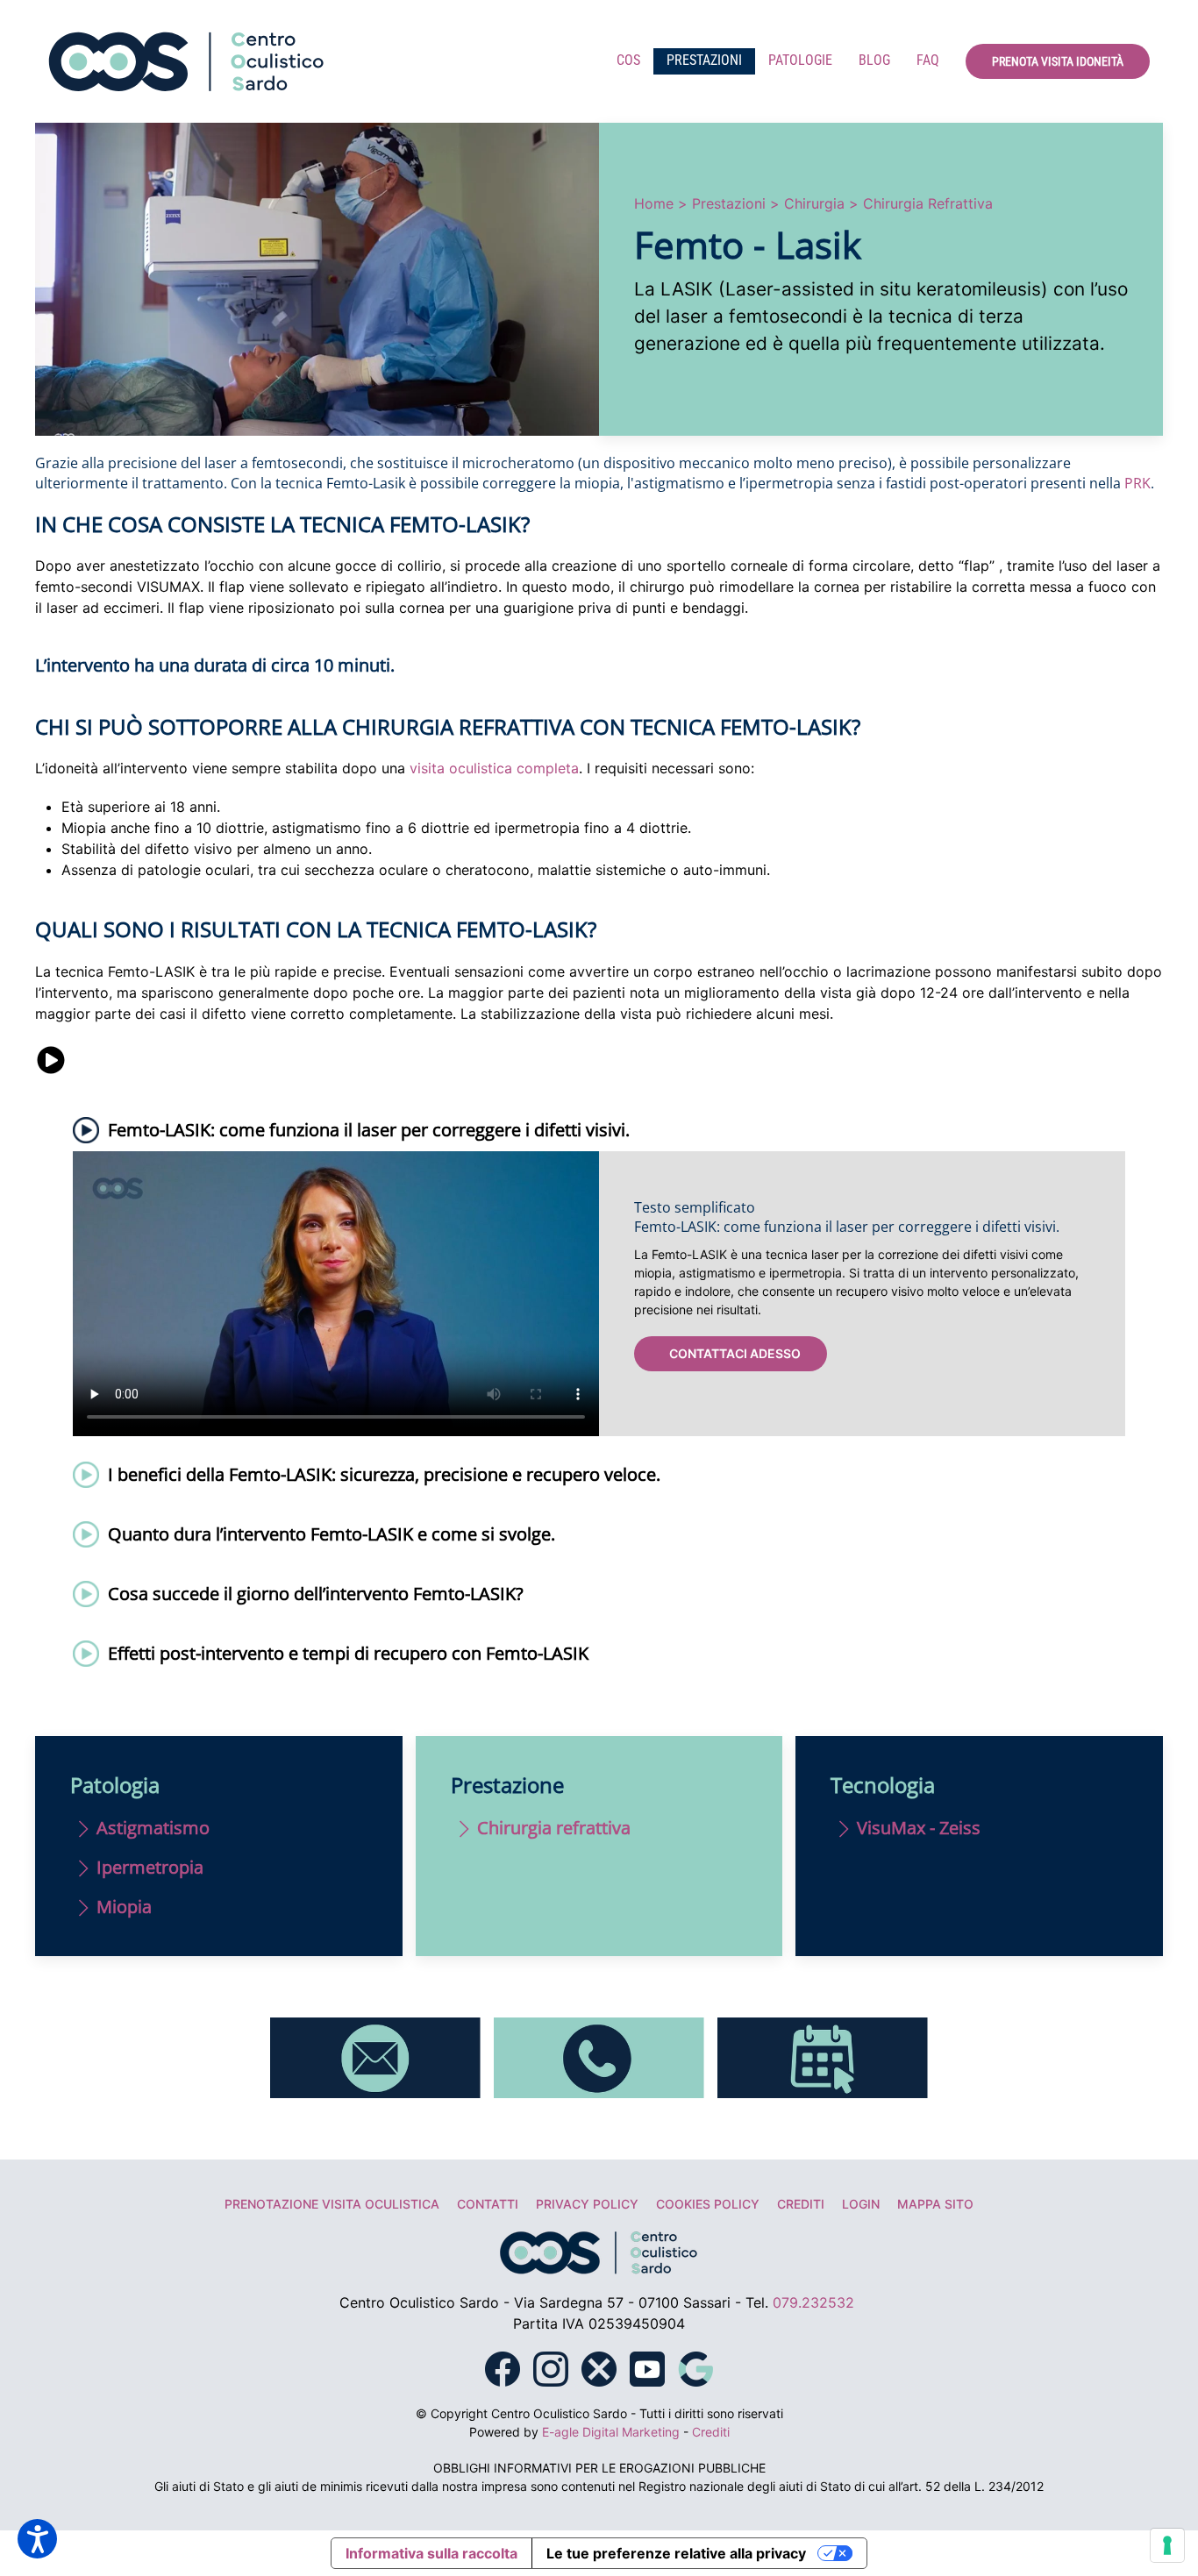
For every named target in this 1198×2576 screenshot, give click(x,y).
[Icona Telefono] (599, 2056)
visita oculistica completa (494, 768)
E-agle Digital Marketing (611, 2432)
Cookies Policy (708, 2204)
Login (861, 2204)
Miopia (124, 1907)
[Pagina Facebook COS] (503, 2367)
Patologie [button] (800, 60)
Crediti (801, 2204)
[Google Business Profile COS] (695, 2367)
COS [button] (628, 60)
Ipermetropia (150, 1867)
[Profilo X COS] (599, 2367)
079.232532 (813, 2302)
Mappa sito (935, 2204)
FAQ (928, 60)
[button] (599, 1130)
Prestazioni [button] (704, 60)
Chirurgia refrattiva (554, 1828)
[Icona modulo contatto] (375, 2056)
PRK (1137, 483)
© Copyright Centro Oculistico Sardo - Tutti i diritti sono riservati (599, 2413)
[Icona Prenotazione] (823, 2056)
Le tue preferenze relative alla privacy (676, 2553)
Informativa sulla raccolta (431, 2553)
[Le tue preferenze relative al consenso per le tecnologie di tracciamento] (1167, 2545)
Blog (874, 60)
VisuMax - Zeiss (919, 1828)
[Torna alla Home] (187, 61)
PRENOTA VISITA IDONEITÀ (1058, 61)
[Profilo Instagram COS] (551, 2367)
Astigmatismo (153, 1828)
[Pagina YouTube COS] (647, 2367)
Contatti (488, 2204)
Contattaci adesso (735, 1353)
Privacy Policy (587, 2204)
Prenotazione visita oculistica (332, 2204)
